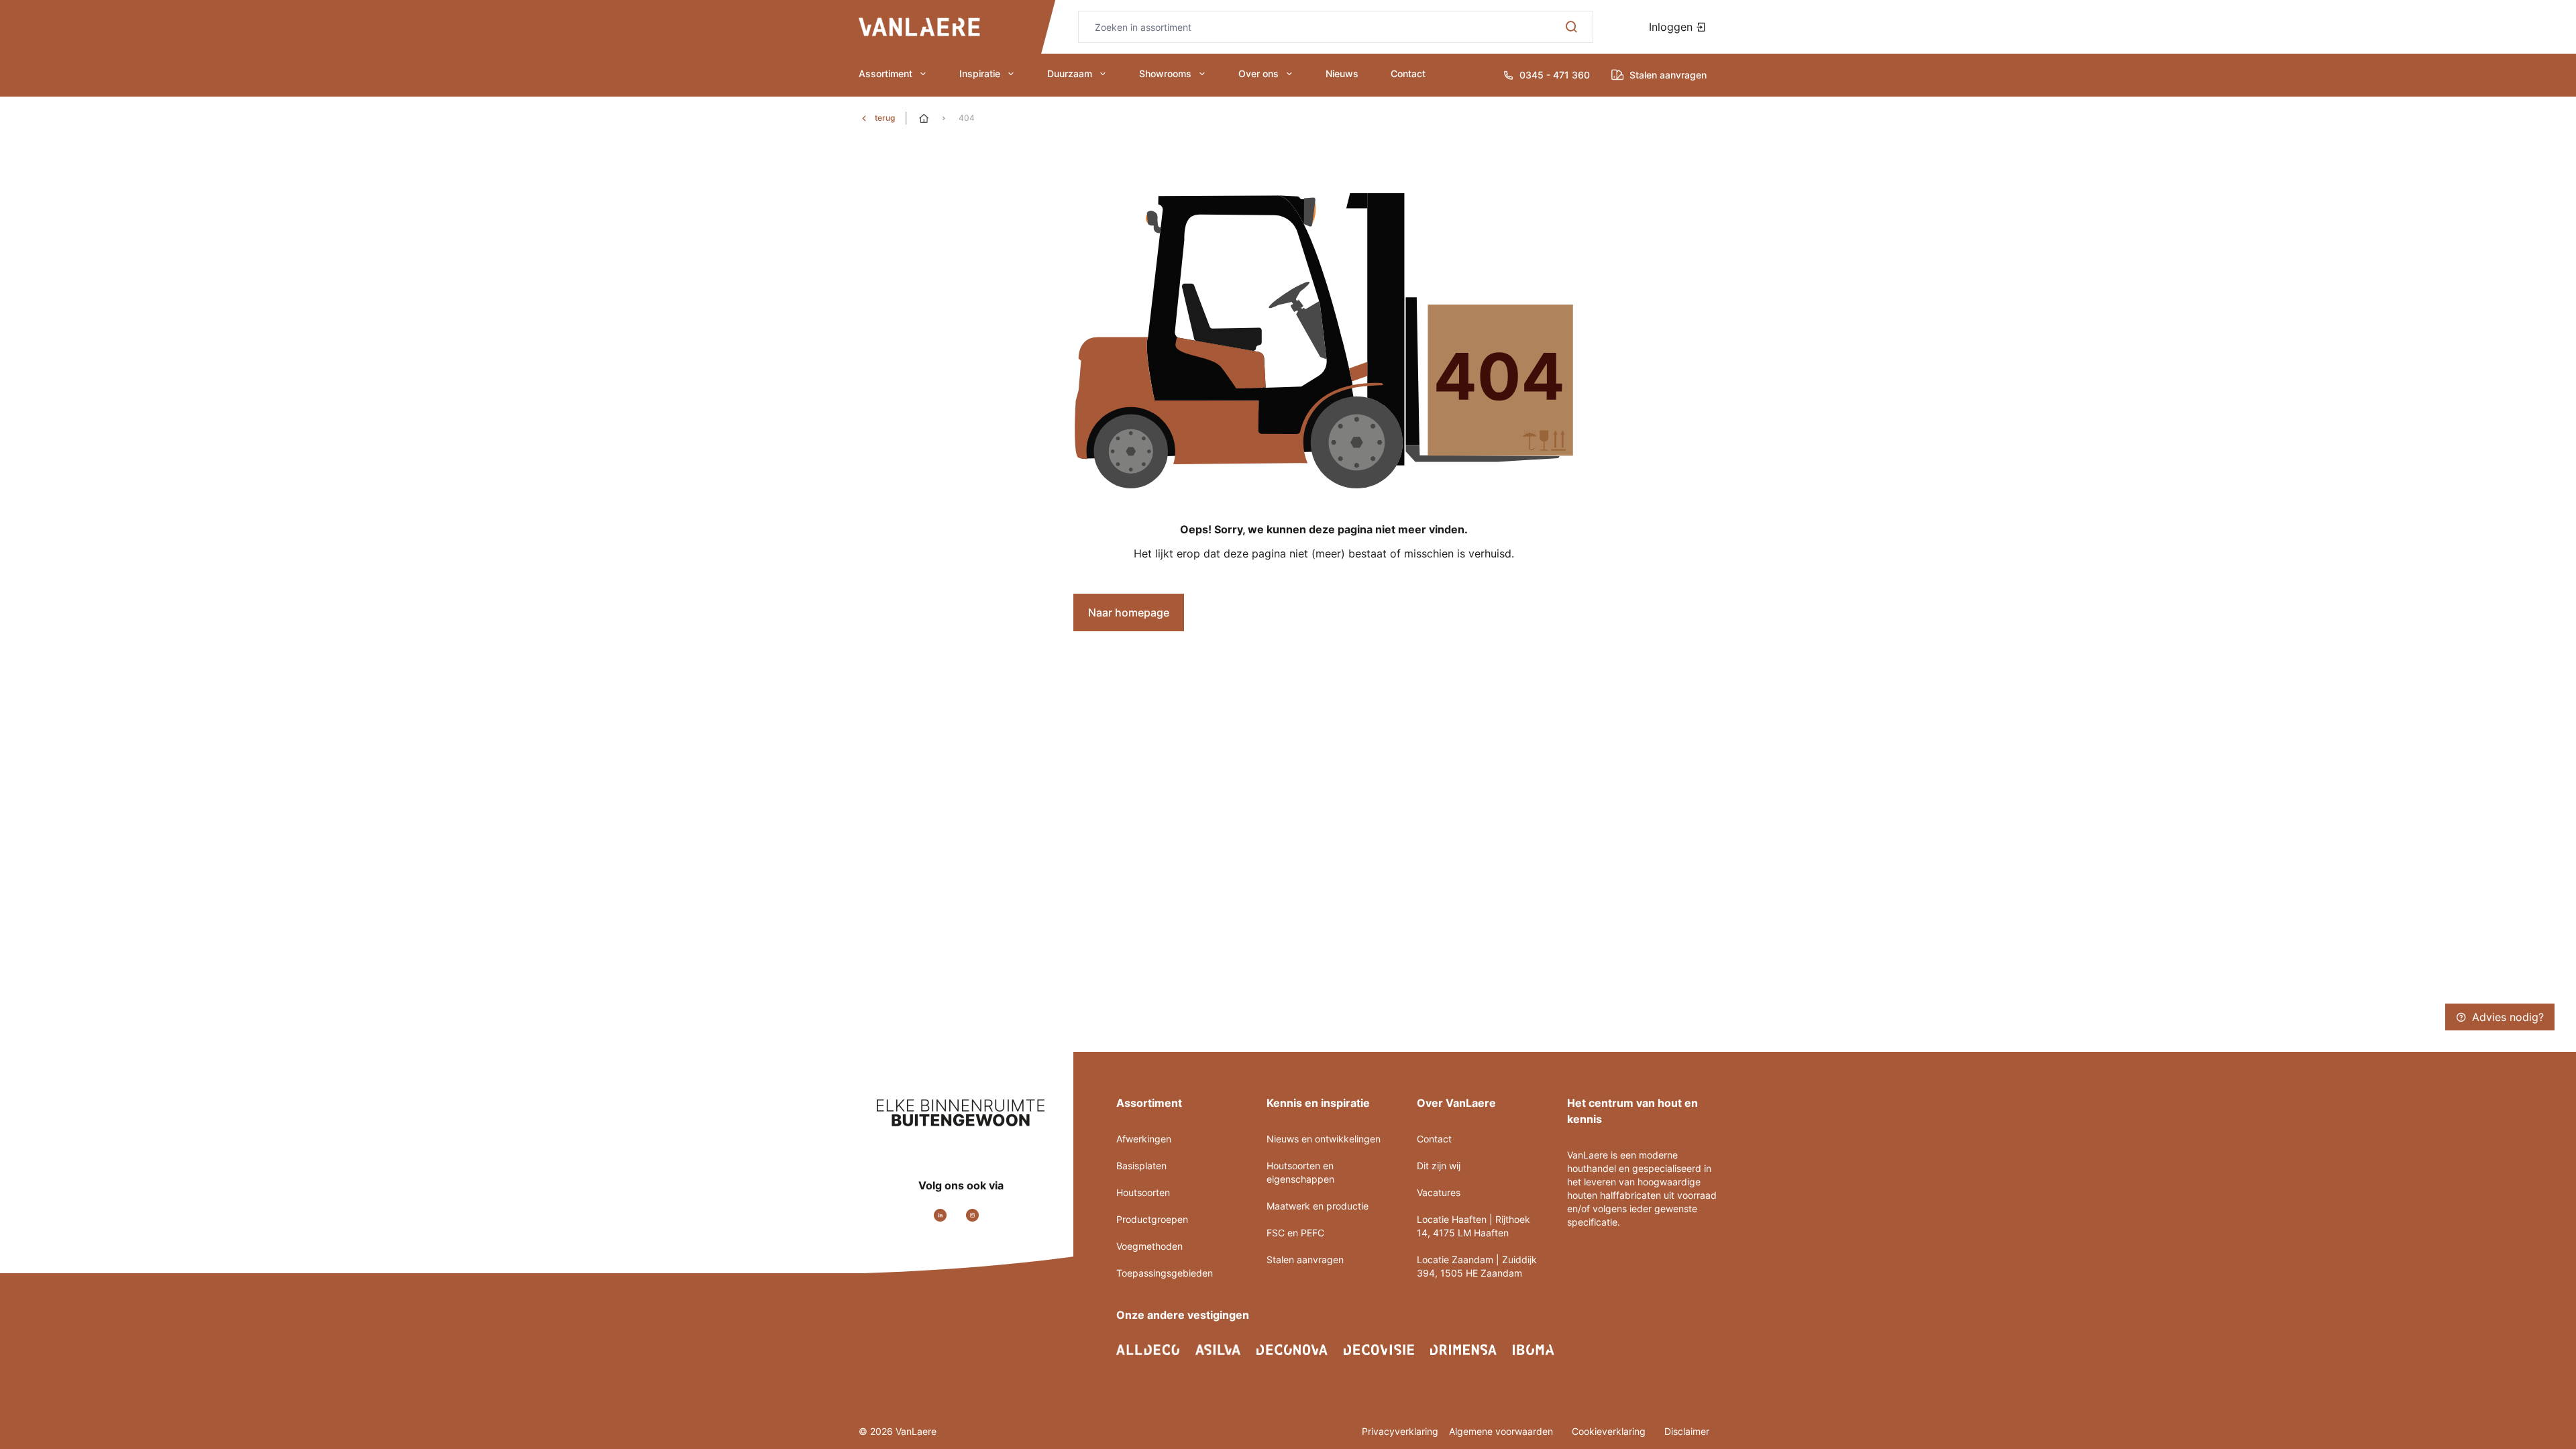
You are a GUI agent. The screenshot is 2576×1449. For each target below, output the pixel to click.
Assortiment (885, 73)
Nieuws (1342, 73)
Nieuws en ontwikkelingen (1324, 1139)
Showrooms (1165, 73)
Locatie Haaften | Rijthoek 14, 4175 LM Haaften (1473, 1226)
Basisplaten (1141, 1166)
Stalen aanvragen (1305, 1259)
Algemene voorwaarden (1502, 1431)
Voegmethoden (1149, 1246)
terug (885, 118)
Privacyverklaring (1400, 1431)
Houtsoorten (1143, 1192)
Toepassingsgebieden (1165, 1273)
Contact (1408, 73)
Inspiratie (980, 73)
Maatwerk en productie (1318, 1206)
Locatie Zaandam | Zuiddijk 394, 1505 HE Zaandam (1477, 1266)
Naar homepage (1129, 612)
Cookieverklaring (1610, 1431)
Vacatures (1439, 1192)
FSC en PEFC (1295, 1233)
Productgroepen (1152, 1219)
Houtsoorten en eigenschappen (1300, 1172)
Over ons (1258, 73)
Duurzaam (1070, 73)
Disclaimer (1687, 1431)
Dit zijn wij (1439, 1166)
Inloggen (1672, 27)
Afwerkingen (1144, 1139)
